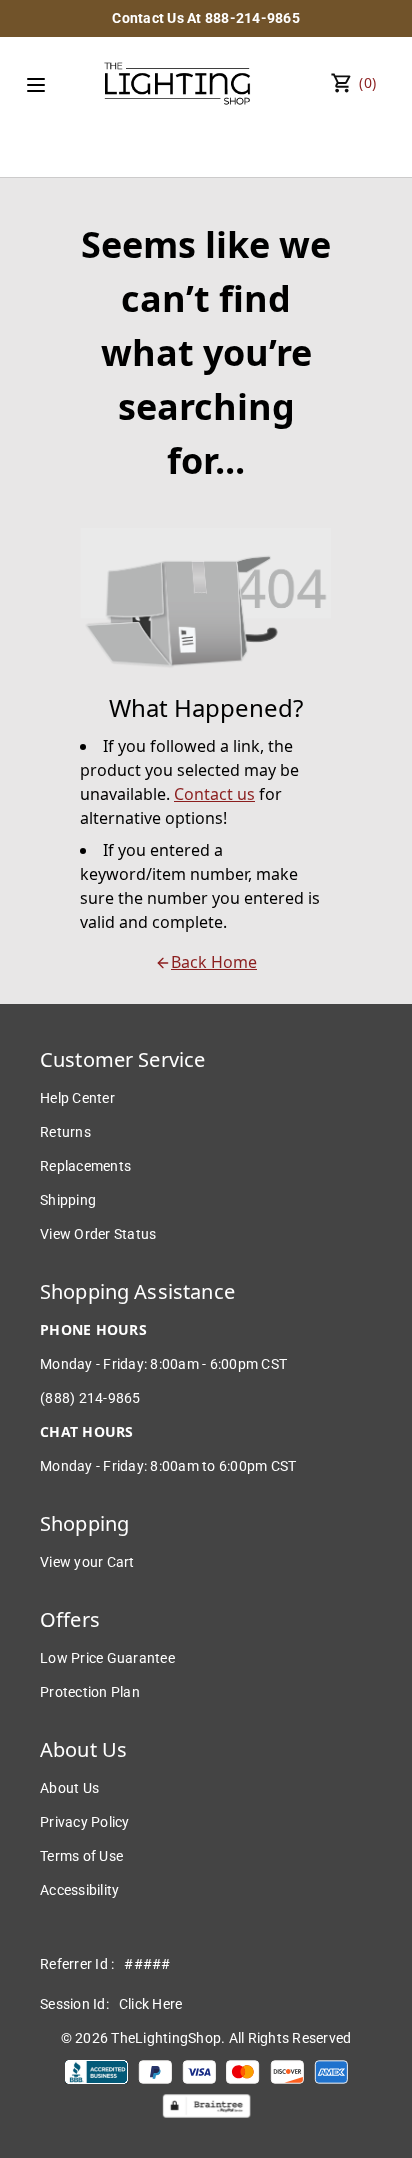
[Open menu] (36, 85)
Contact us (214, 794)
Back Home (214, 962)
